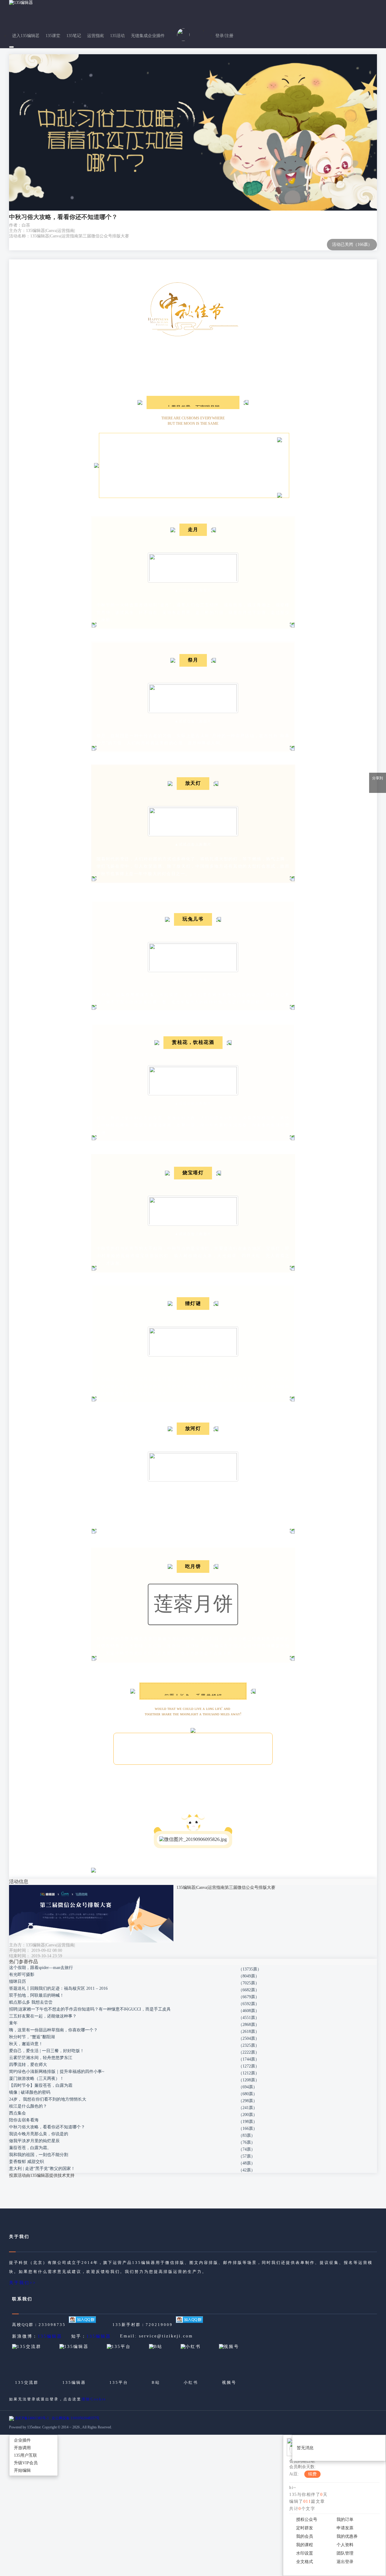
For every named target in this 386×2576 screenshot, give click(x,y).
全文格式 (305, 2562)
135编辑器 (50, 2336)
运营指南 (96, 36)
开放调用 (22, 2448)
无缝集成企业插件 (148, 36)
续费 (312, 2474)
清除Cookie (94, 2399)
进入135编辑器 (26, 36)
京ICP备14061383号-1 (32, 2418)
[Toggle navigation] (11, 47)
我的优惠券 (347, 2536)
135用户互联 (25, 2455)
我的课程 (305, 2545)
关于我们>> (23, 2283)
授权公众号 (307, 2520)
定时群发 (305, 2528)
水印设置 (305, 2553)
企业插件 (22, 2440)
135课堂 (53, 36)
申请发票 (345, 2528)
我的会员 (305, 2536)
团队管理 (345, 2553)
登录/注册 (224, 36)
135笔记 (74, 36)
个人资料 (345, 2545)
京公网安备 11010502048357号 (76, 2418)
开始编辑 (22, 2470)
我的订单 (345, 2520)
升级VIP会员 (26, 2463)
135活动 (117, 36)
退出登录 (345, 2562)
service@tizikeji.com (166, 2336)
